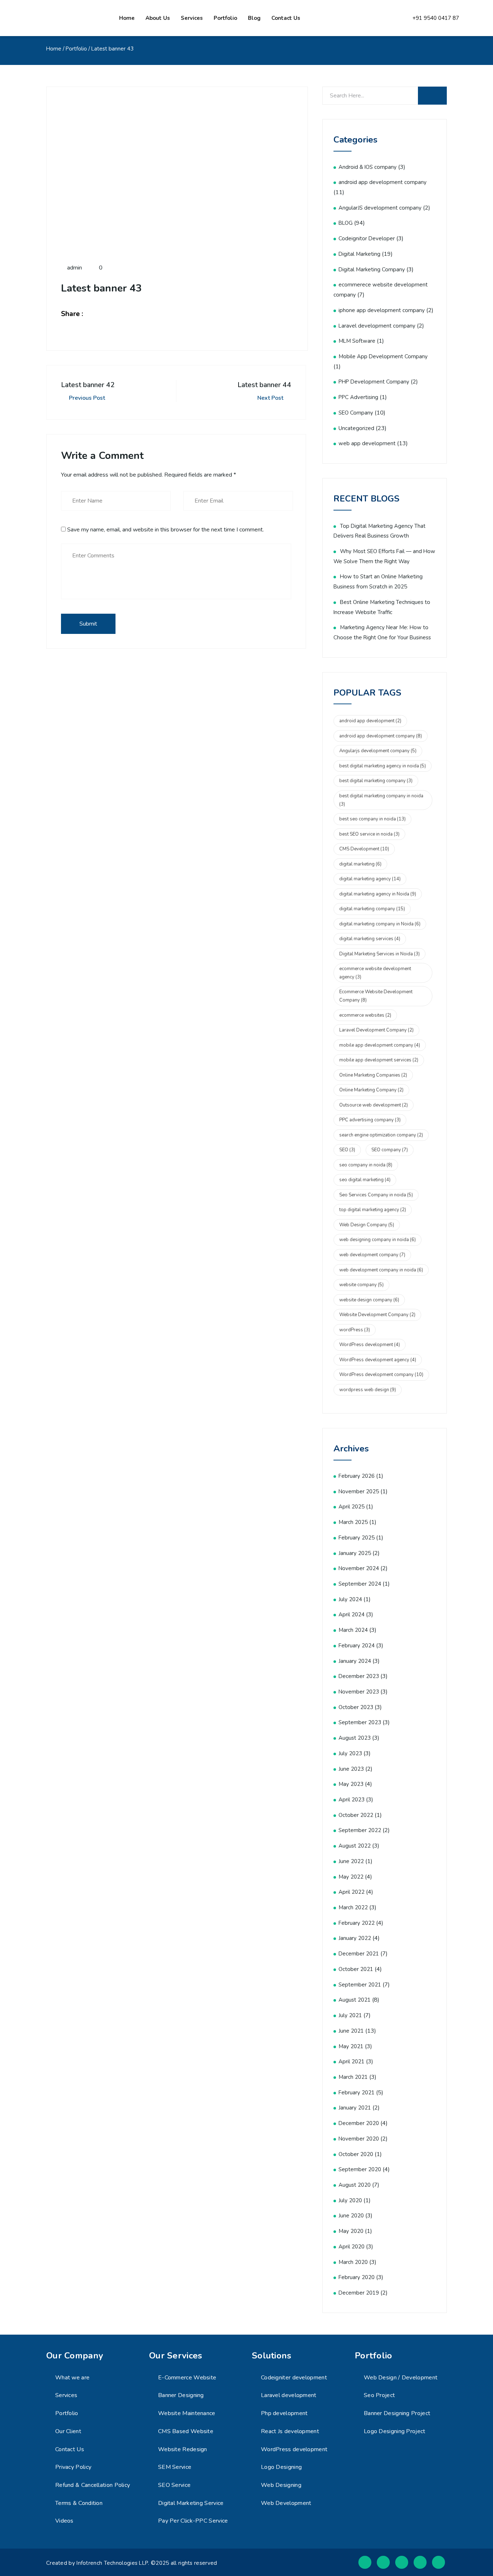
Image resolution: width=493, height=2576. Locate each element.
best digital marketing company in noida (381, 800)
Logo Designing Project (395, 2431)
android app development (370, 721)
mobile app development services (379, 1060)
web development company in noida (381, 1270)
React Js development (290, 2431)
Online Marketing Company (371, 1090)
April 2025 (352, 1507)
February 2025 (357, 1538)
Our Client (68, 2431)
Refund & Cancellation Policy (93, 2485)
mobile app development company (380, 1045)
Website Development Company (377, 1315)
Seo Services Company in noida (376, 1195)
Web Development (286, 2503)
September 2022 (360, 1830)
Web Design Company (367, 1225)
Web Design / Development (401, 2378)
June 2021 (351, 2031)
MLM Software (357, 341)
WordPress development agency (378, 1360)
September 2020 (360, 2169)
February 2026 (357, 1476)
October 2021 (356, 1969)
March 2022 (353, 1907)
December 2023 (359, 1676)
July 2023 (350, 1753)
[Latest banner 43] (97, 314)
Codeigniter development (294, 2378)
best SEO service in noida (369, 834)
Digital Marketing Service (191, 2503)
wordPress (355, 1330)
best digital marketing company (376, 781)
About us (158, 18)
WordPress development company (381, 1375)
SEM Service (175, 2467)
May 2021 (351, 2046)
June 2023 (351, 1769)
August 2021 (355, 2000)
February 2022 (357, 1923)
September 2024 (360, 1584)
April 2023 (352, 1800)
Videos (64, 2521)
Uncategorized (356, 428)
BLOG (346, 223)
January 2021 (355, 2108)
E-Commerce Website (187, 2378)
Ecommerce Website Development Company (376, 996)
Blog (254, 18)
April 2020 (352, 2247)
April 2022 (352, 1892)
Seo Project (379, 2395)
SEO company (390, 1150)
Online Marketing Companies (373, 1075)
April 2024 (352, 1615)
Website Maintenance (187, 2413)
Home (127, 18)
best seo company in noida (372, 819)
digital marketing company (372, 909)
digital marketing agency (370, 879)
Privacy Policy (73, 2467)
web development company (372, 1255)
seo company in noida (366, 1165)
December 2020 (359, 2123)
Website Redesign (183, 2449)
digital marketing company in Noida (380, 924)
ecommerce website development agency (375, 973)
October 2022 (356, 1815)
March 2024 (353, 1630)
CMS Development (364, 849)
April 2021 (352, 2062)
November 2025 (359, 1491)
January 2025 (355, 1553)
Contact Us (70, 2449)
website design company (369, 1300)
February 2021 (357, 2093)
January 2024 (355, 1661)
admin (74, 268)
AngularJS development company (380, 208)
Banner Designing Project (397, 2413)
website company (361, 1285)
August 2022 (355, 1846)
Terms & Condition (79, 2503)
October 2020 (356, 2154)
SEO (347, 1150)
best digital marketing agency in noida (383, 766)
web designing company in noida (378, 1240)
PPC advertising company (370, 1120)
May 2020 (351, 2231)
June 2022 (351, 1861)
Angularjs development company (378, 751)
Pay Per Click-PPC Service (193, 2521)
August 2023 (355, 1738)
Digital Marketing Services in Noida (379, 954)
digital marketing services (370, 939)
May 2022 (351, 1877)
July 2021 (350, 2015)
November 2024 (359, 1568)
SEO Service (174, 2485)
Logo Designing (281, 2467)
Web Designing (281, 2485)
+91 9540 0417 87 (436, 18)
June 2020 (351, 2216)
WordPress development (370, 1345)
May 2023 (351, 1784)
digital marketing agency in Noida (378, 894)
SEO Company (356, 413)
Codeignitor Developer (367, 238)
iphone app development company (382, 310)
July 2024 (350, 1599)
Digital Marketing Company (372, 270)
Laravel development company (377, 326)
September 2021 (360, 1985)
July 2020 (350, 2200)
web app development (367, 443)
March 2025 (353, 1522)
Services (192, 18)
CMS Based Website (186, 2431)
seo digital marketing (365, 1180)
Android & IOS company (368, 167)
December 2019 (359, 2293)
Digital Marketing (359, 254)
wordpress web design (368, 1390)
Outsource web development (374, 1105)
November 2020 (359, 2139)
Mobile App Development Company (383, 356)
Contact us (286, 18)
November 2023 (359, 1692)
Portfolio (225, 18)
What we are (72, 2378)
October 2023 (356, 1707)
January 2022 (355, 1938)
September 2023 (360, 1722)
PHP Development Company (374, 382)
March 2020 (353, 2262)
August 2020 (355, 2185)
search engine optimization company (381, 1135)
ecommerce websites (365, 1015)
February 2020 (357, 2277)
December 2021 (359, 1954)
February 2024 (357, 1646)
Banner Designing (181, 2395)
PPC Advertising (358, 397)
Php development (284, 2413)
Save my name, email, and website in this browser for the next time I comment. (165, 530)
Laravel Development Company (376, 1030)
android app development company (383, 182)
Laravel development (289, 2395)
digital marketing (360, 864)
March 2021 (353, 2077)
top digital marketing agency (373, 1210)
